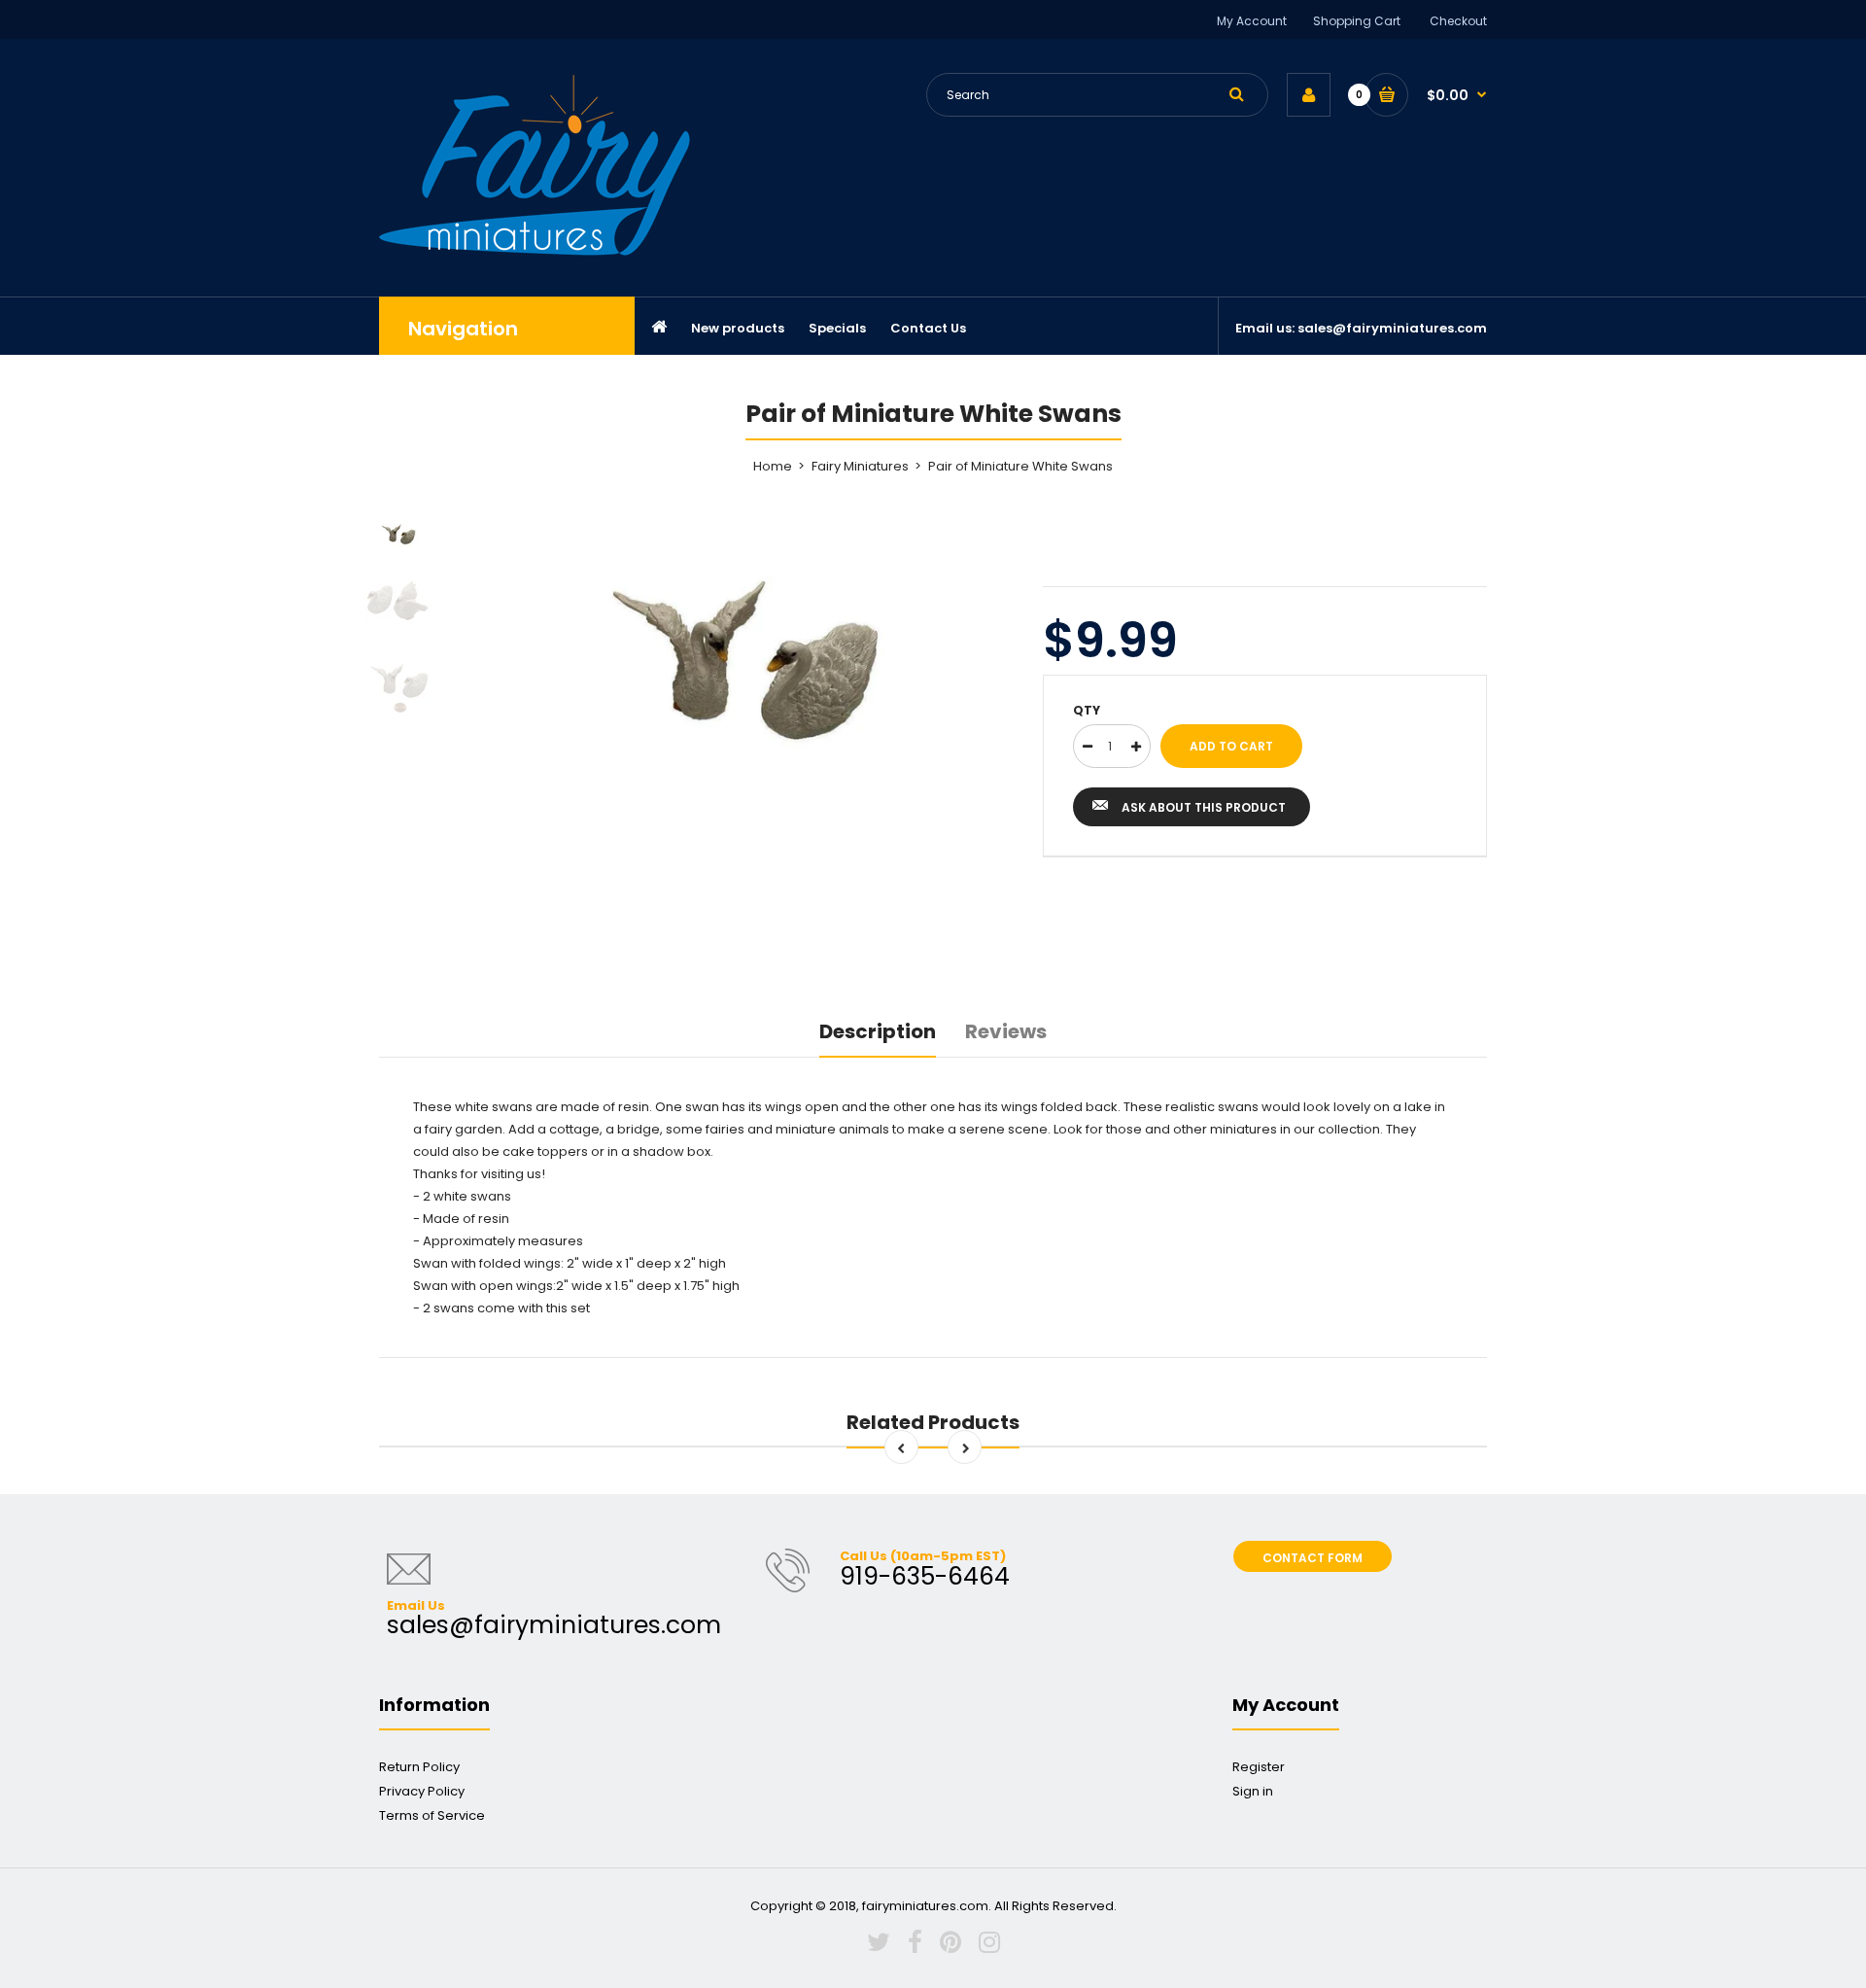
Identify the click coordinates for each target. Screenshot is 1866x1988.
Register (1259, 1767)
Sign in (1253, 1791)
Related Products (933, 1422)
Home (773, 466)
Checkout (1458, 21)
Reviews (1006, 1031)
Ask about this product (1204, 807)
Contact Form (1313, 1558)
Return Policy (419, 1767)
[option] (745, 655)
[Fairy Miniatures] (535, 251)
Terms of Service (432, 1815)
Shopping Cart (1357, 21)
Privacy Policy (422, 1791)
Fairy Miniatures (860, 466)
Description (878, 1031)
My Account (1252, 21)
